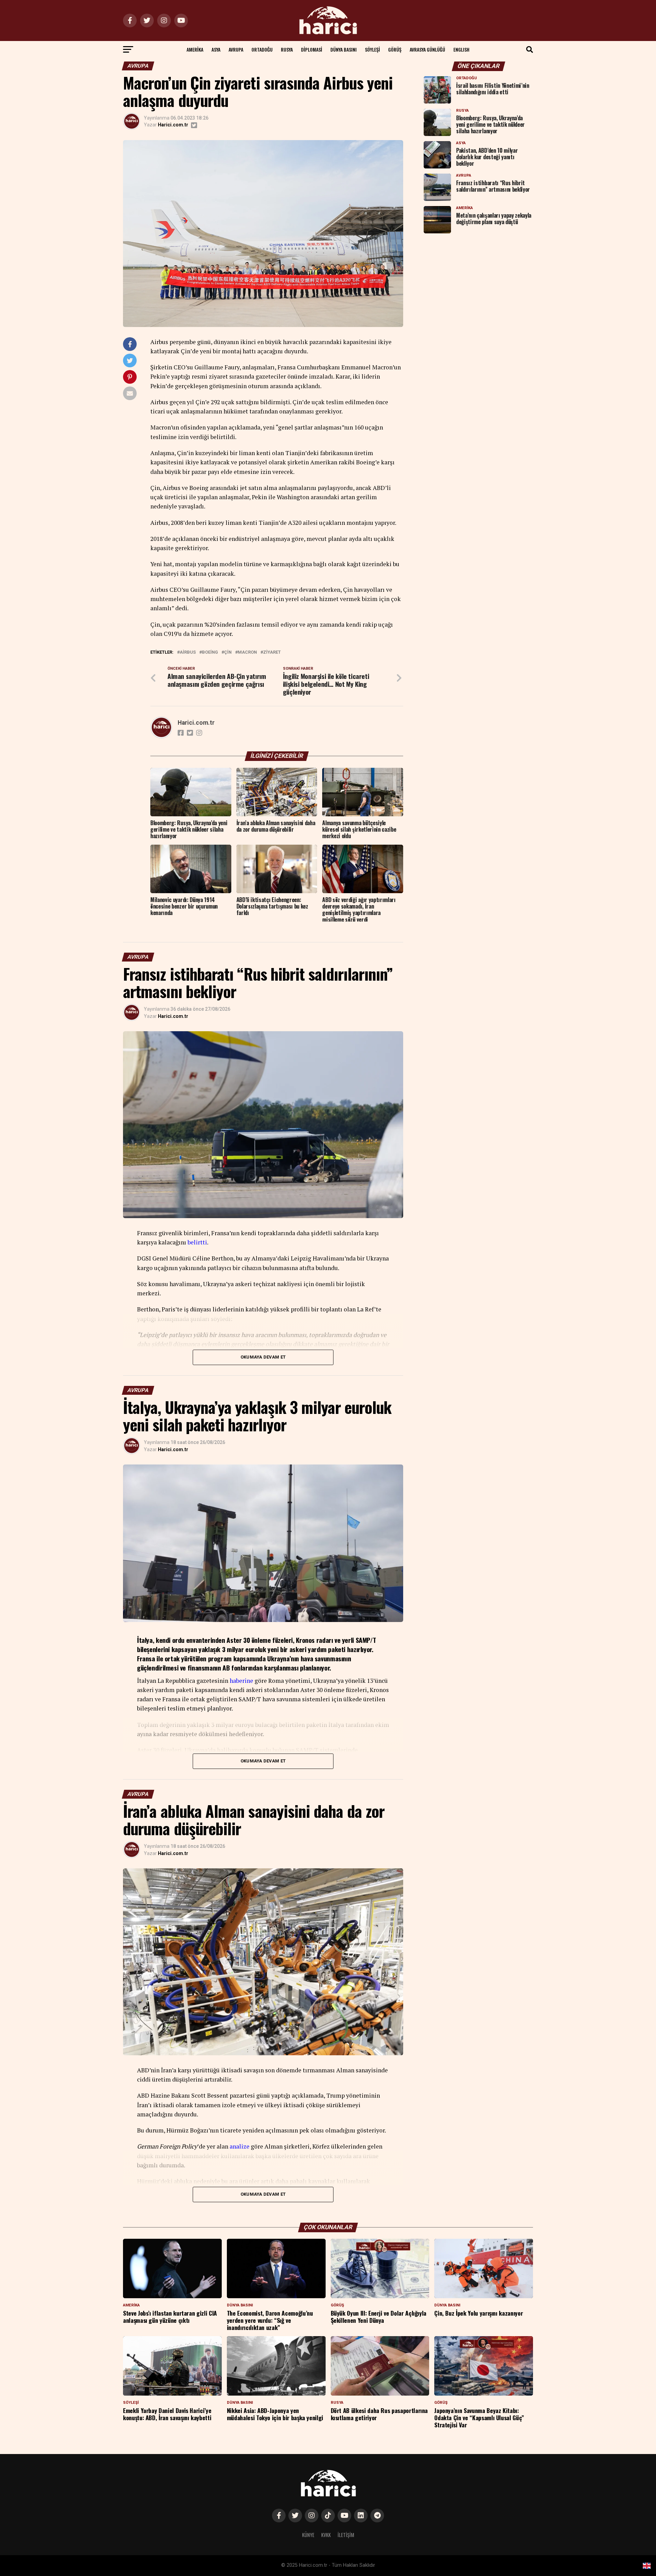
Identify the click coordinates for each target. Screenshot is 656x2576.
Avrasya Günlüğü (427, 49)
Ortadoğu (262, 49)
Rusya (287, 49)
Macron (247, 652)
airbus (188, 652)
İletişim (346, 2535)
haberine (241, 1681)
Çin (228, 652)
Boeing (210, 652)
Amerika (195, 49)
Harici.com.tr (173, 125)
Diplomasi (312, 49)
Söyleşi (372, 49)
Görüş (395, 49)
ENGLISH (461, 49)
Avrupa (236, 49)
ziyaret (272, 652)
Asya (216, 49)
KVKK (326, 2535)
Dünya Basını (344, 49)
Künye (308, 2535)
